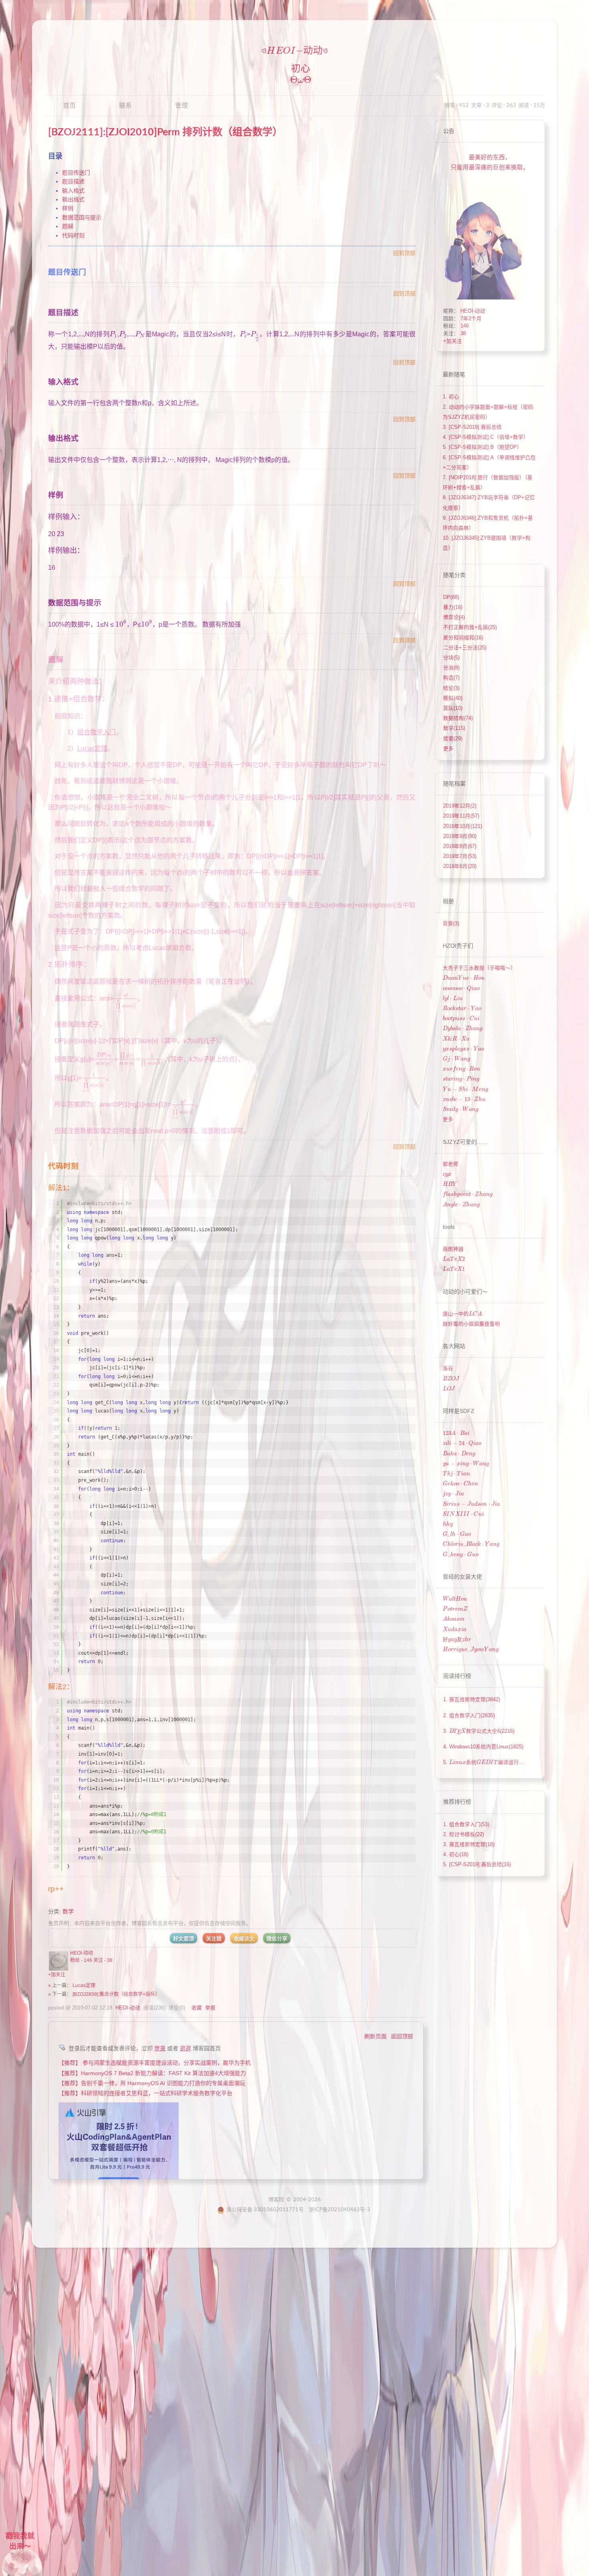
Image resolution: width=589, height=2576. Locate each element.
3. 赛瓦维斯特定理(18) (469, 1845)
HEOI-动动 (82, 1953)
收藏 (197, 2008)
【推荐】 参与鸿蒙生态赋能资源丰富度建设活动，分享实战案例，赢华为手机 (155, 2063)
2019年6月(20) (460, 866)
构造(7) (451, 678)
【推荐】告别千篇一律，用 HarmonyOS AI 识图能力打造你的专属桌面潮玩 (152, 2083)
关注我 (214, 1938)
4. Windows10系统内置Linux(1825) (483, 1747)
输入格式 (73, 191)
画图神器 (453, 1249)
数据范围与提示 (82, 217)
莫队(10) (453, 708)
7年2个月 (471, 319)
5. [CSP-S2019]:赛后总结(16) (477, 1865)
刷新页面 (375, 2036)
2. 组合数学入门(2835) (469, 1716)
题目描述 (73, 181)
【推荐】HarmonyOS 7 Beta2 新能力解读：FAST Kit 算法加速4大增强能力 (152, 2073)
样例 (68, 208)
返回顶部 (402, 2036)
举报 (210, 2008)
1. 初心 (451, 397)
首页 (69, 106)
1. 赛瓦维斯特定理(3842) (472, 1700)
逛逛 (186, 2048)
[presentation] (285, 51)
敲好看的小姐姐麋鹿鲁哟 (471, 1324)
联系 (125, 106)
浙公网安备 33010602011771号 (265, 2210)
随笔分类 (454, 575)
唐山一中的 (462, 1314)
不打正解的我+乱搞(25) (470, 627)
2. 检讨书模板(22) (464, 1835)
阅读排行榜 (457, 1676)
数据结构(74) (458, 718)
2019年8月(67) (460, 846)
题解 (68, 226)
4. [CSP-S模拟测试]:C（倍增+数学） (486, 437)
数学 (68, 1911)
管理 (182, 106)
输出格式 (73, 199)
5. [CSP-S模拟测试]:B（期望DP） (482, 447)
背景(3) (451, 924)
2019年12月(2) (460, 806)
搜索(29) (453, 739)
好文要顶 (184, 1938)
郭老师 (451, 1164)
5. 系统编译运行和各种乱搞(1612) (510, 1762)
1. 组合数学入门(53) (466, 1824)
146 (465, 326)
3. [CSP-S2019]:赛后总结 (472, 427)
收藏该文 (244, 1938)
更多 (448, 749)
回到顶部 (404, 253)
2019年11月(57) (461, 816)
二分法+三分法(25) (465, 648)
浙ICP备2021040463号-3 (340, 2210)
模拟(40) (453, 698)
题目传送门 (76, 173)
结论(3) (451, 688)
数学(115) (454, 728)
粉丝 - (81, 1960)
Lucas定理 (84, 1985)
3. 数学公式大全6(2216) (479, 1731)
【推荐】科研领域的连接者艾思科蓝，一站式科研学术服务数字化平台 (145, 2093)
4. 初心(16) (456, 1855)
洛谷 (448, 1368)
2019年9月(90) (460, 836)
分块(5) (451, 658)
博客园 (276, 2200)
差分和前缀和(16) (463, 638)
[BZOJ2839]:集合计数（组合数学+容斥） (116, 1994)
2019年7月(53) (460, 856)
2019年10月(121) (463, 826)
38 (463, 334)
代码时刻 (73, 235)
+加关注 (57, 1975)
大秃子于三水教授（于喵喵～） (479, 968)
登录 (160, 2048)
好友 (457, 1640)
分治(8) (451, 668)
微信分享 (277, 1938)
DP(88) (451, 597)
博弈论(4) (454, 617)
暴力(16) (453, 607)
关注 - (103, 1960)
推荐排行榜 (457, 1802)
